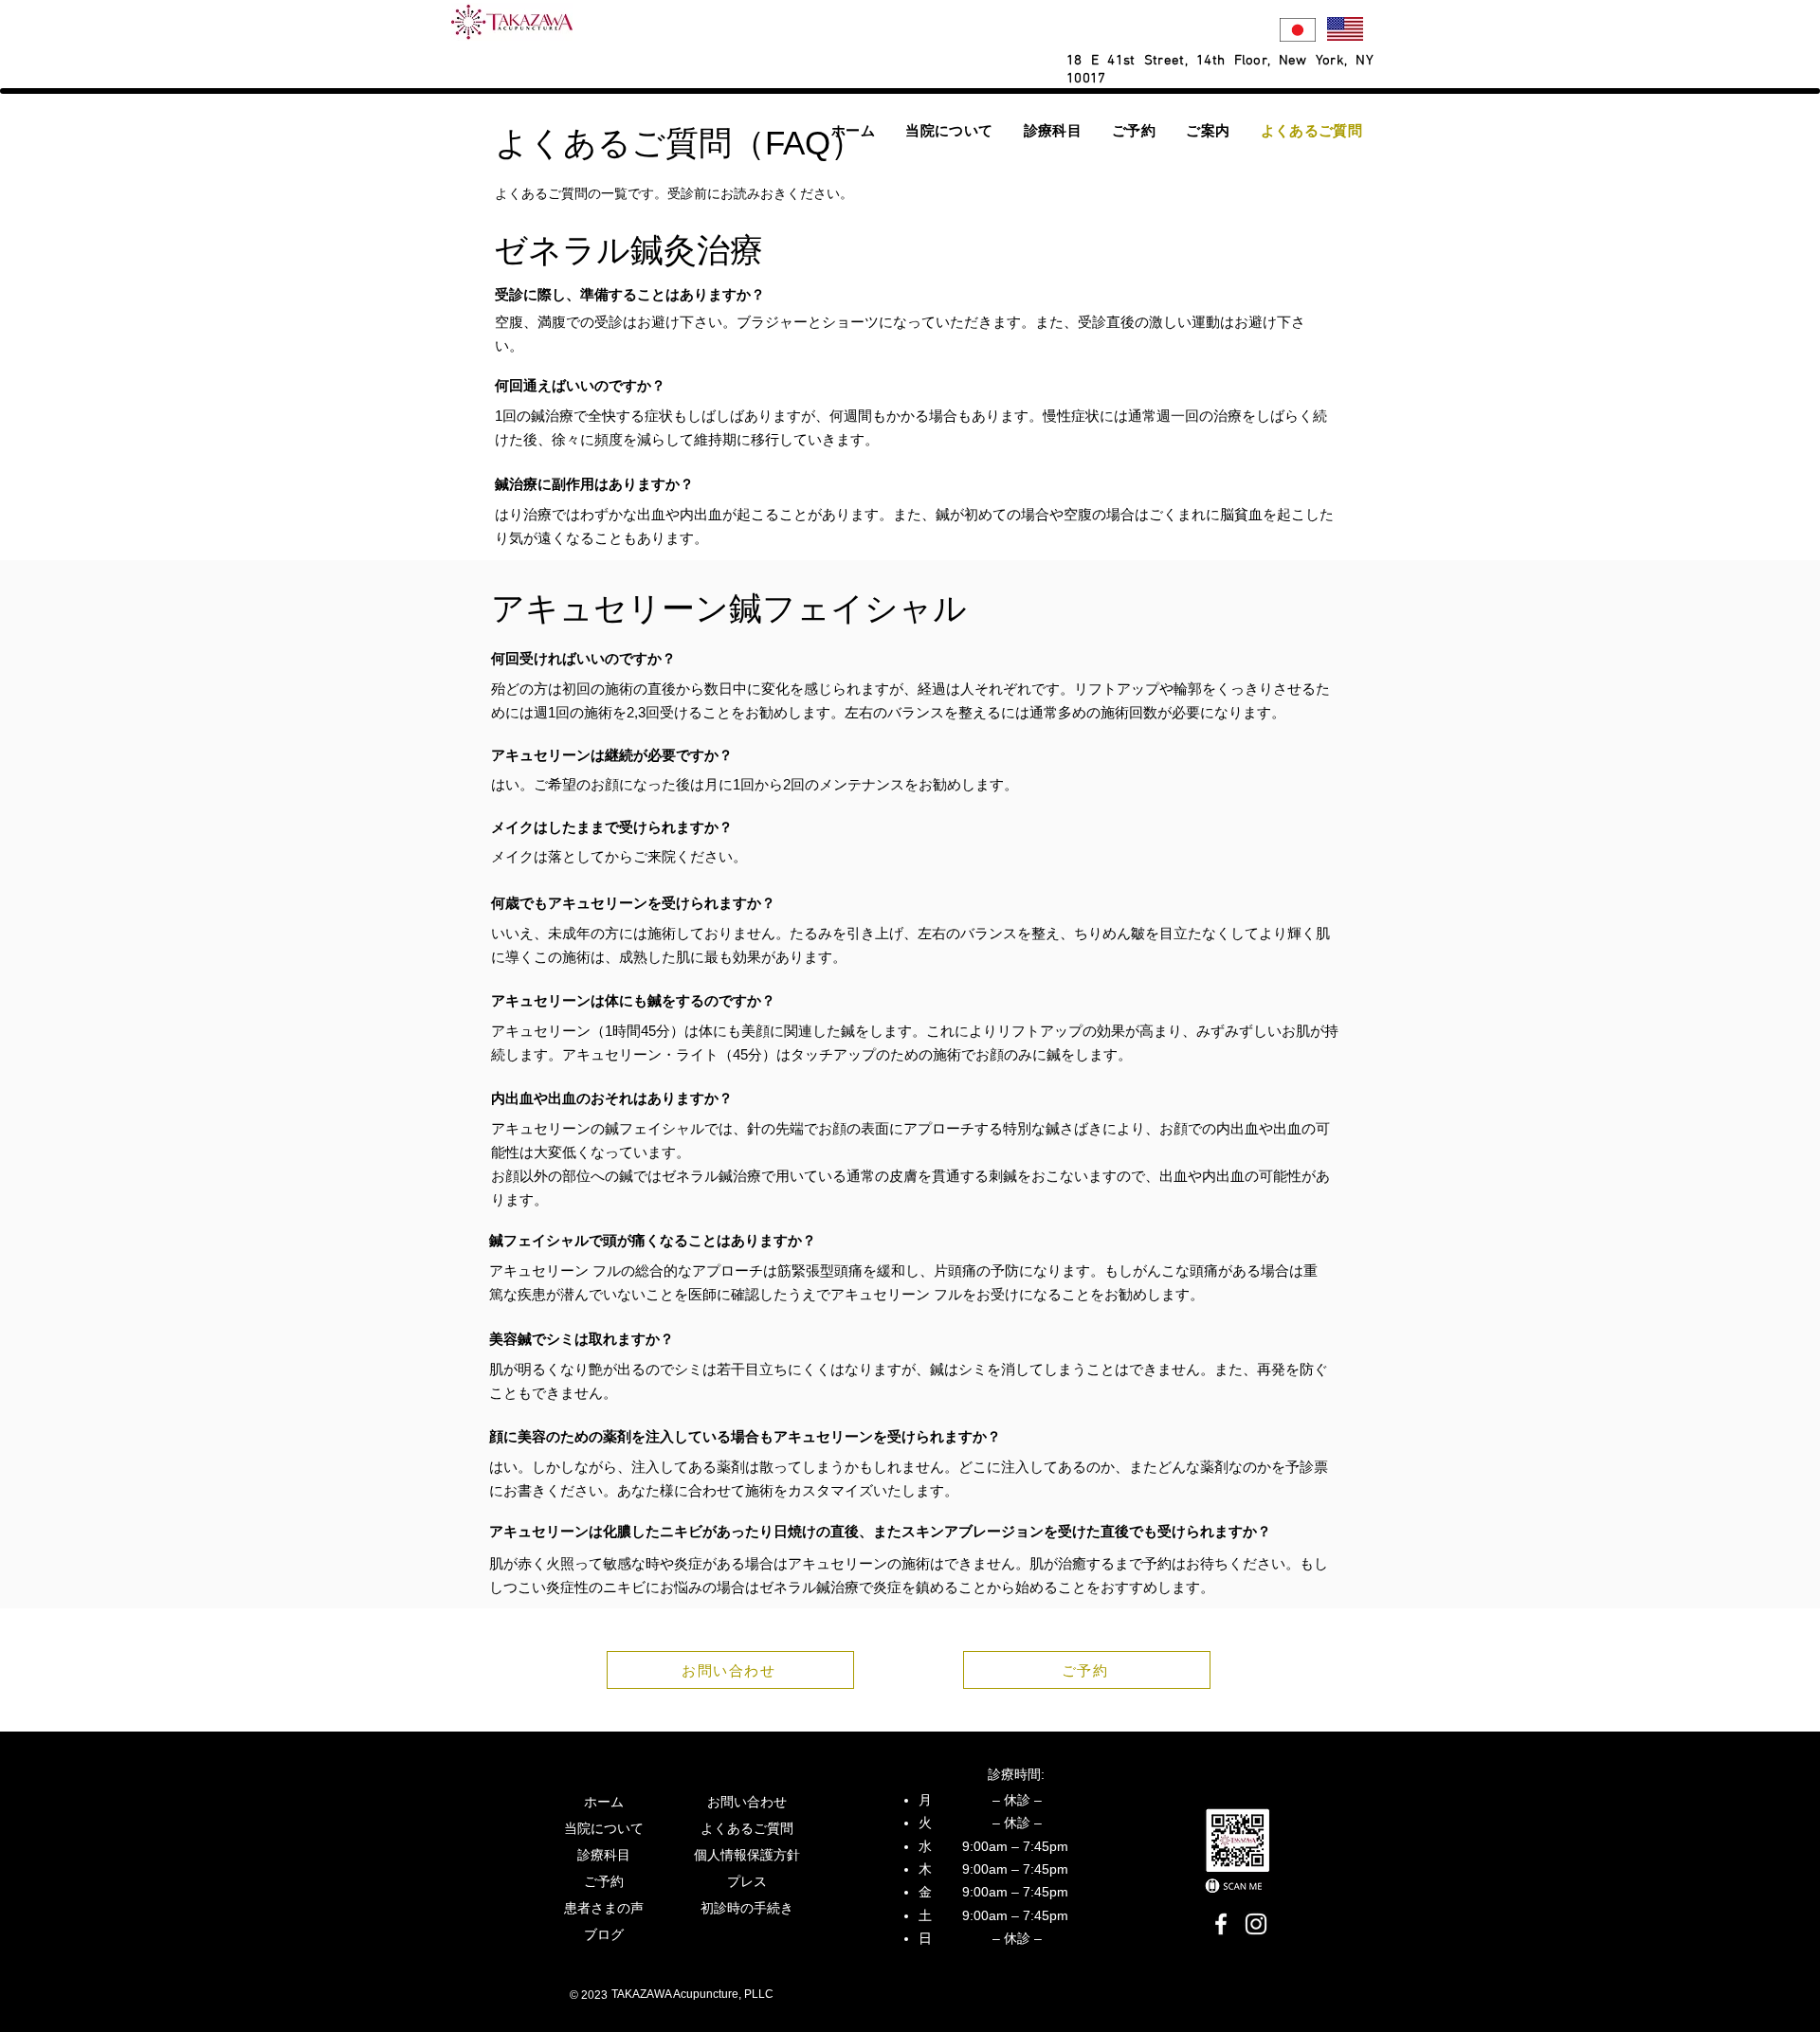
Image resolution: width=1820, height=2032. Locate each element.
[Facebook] (1221, 1924)
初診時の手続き (747, 1908)
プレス (747, 1881)
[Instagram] (1256, 1924)
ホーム (604, 1802)
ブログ (604, 1934)
